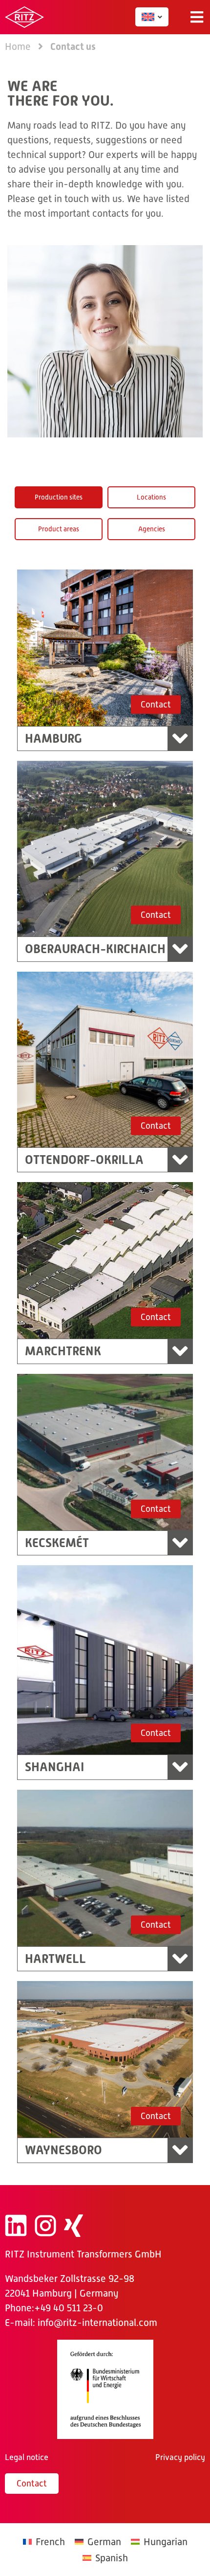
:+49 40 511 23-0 (67, 2308)
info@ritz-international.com (97, 2323)
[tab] (59, 497)
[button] (197, 17)
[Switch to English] (148, 17)
